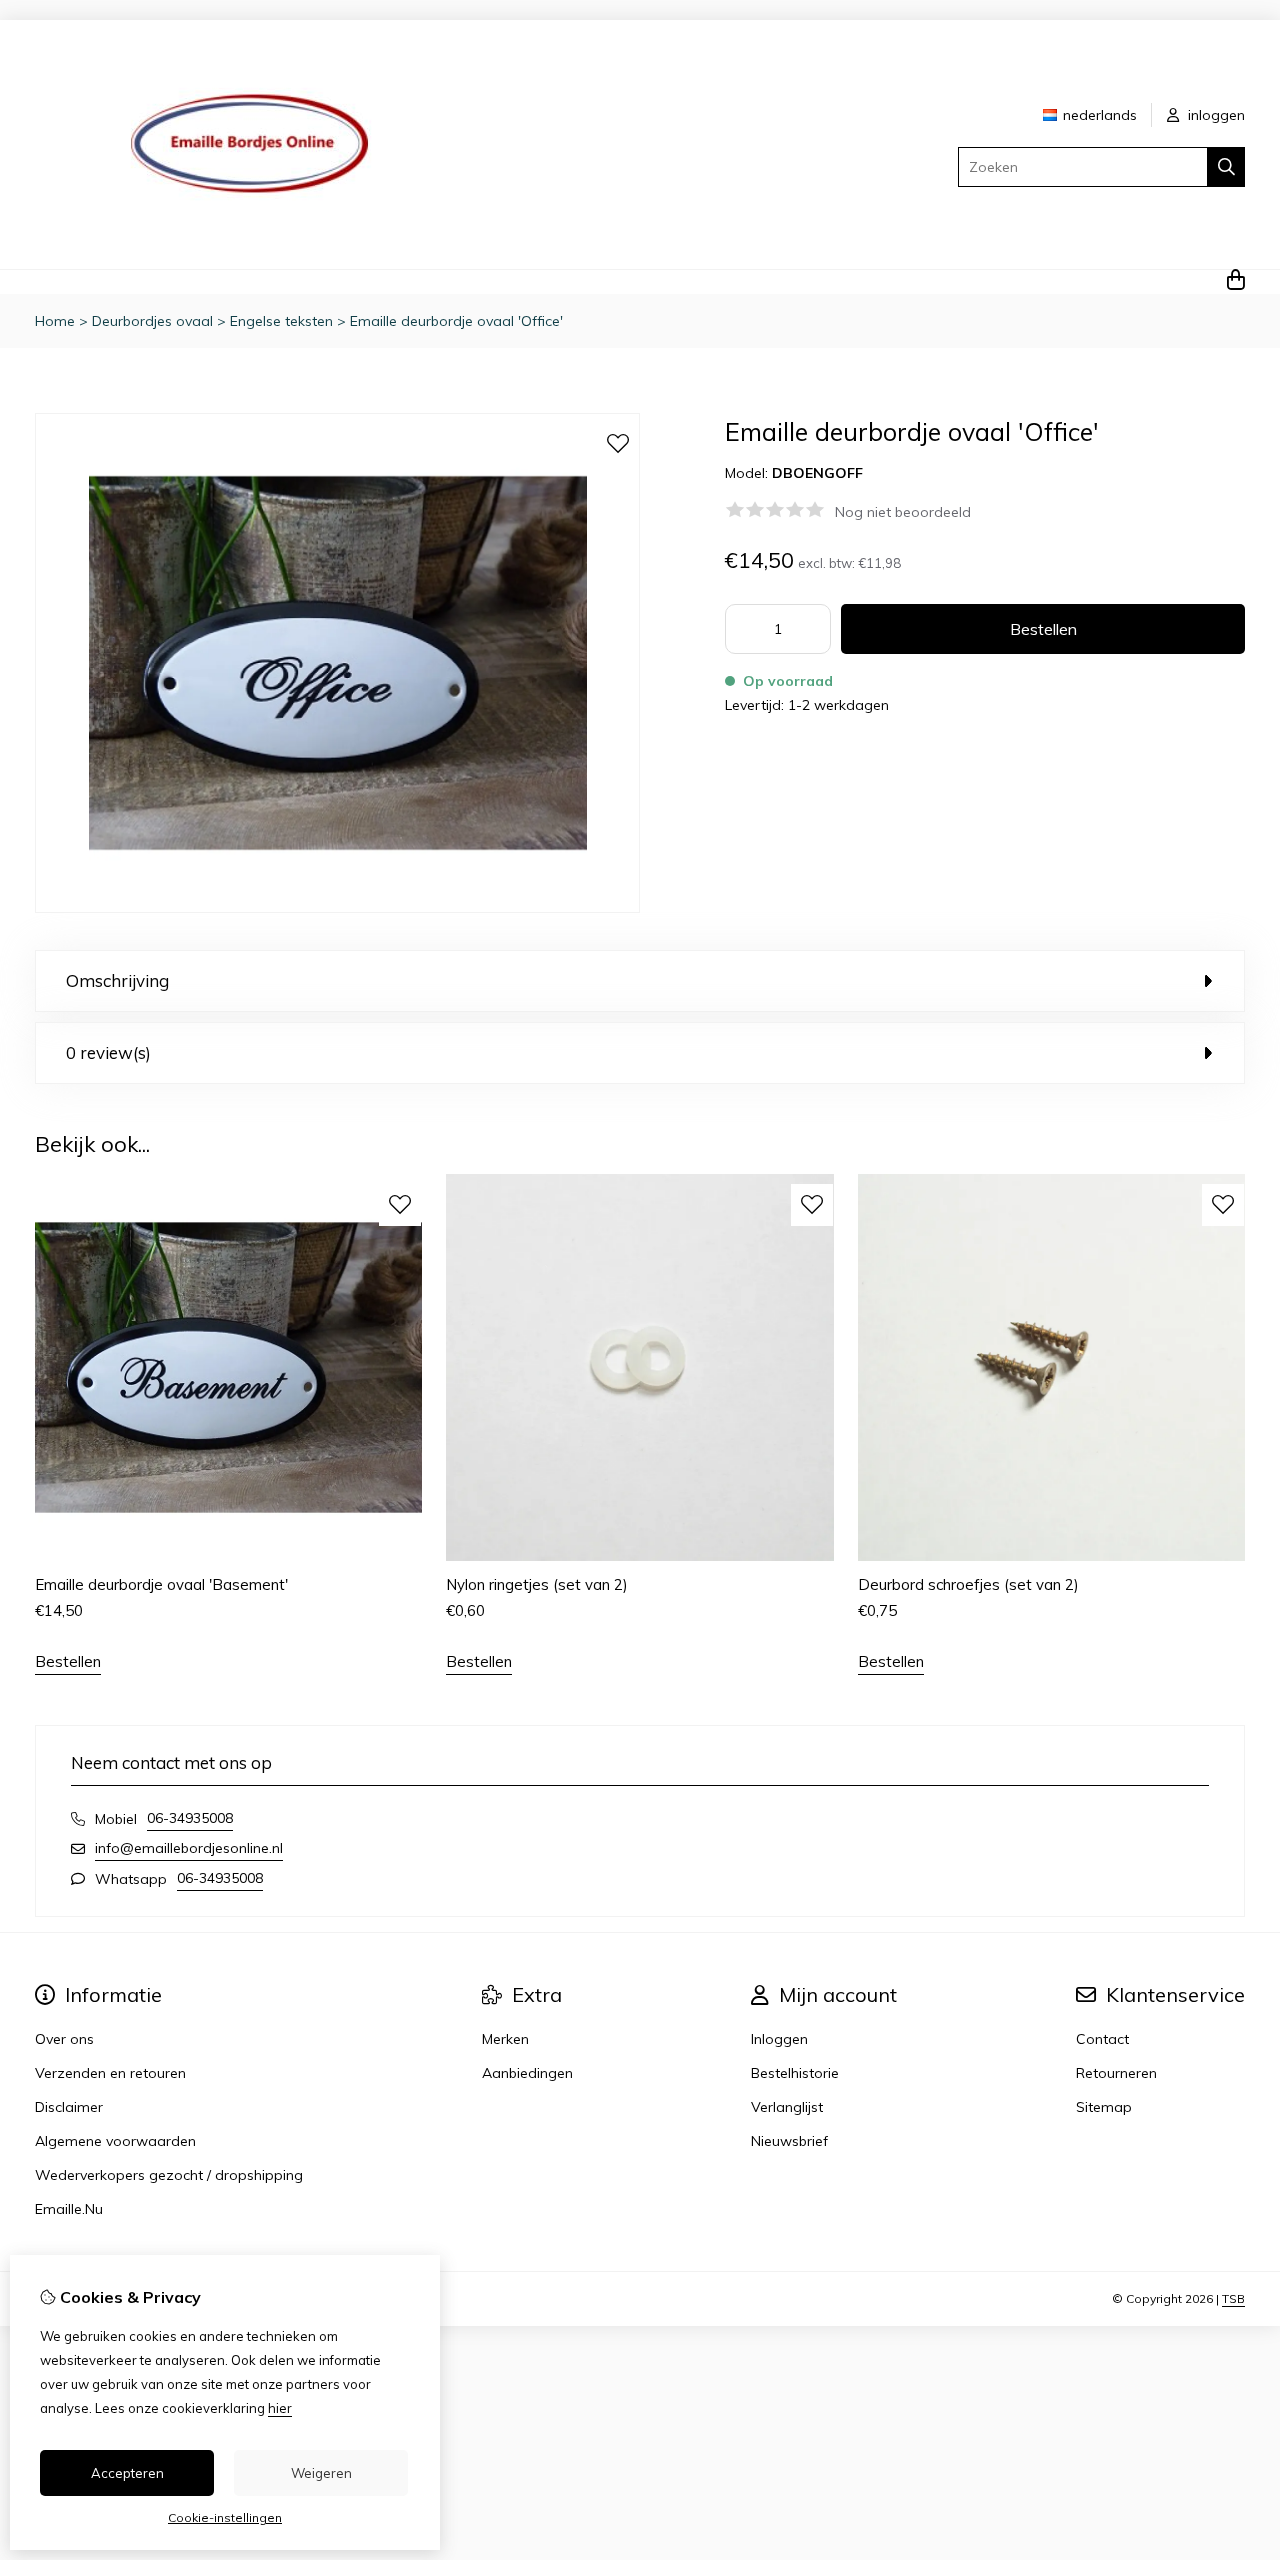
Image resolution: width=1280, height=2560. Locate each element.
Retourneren (1116, 2073)
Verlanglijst (787, 2107)
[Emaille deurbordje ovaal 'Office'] (337, 908)
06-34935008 (190, 1818)
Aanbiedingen (527, 2073)
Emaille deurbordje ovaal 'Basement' (161, 1584)
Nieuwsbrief (789, 2141)
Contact (1102, 2039)
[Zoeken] (1226, 167)
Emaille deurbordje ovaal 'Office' (456, 321)
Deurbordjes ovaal (152, 321)
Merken (505, 2039)
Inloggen (779, 2039)
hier (280, 2408)
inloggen (1214, 115)
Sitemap (1104, 2107)
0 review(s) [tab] (108, 1052)
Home (55, 321)
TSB (1233, 2298)
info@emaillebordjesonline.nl (189, 1848)
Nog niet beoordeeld (903, 512)
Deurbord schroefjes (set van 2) (968, 1584)
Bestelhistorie (795, 2073)
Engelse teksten (281, 321)
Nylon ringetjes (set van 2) (537, 1584)
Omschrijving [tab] (117, 980)
